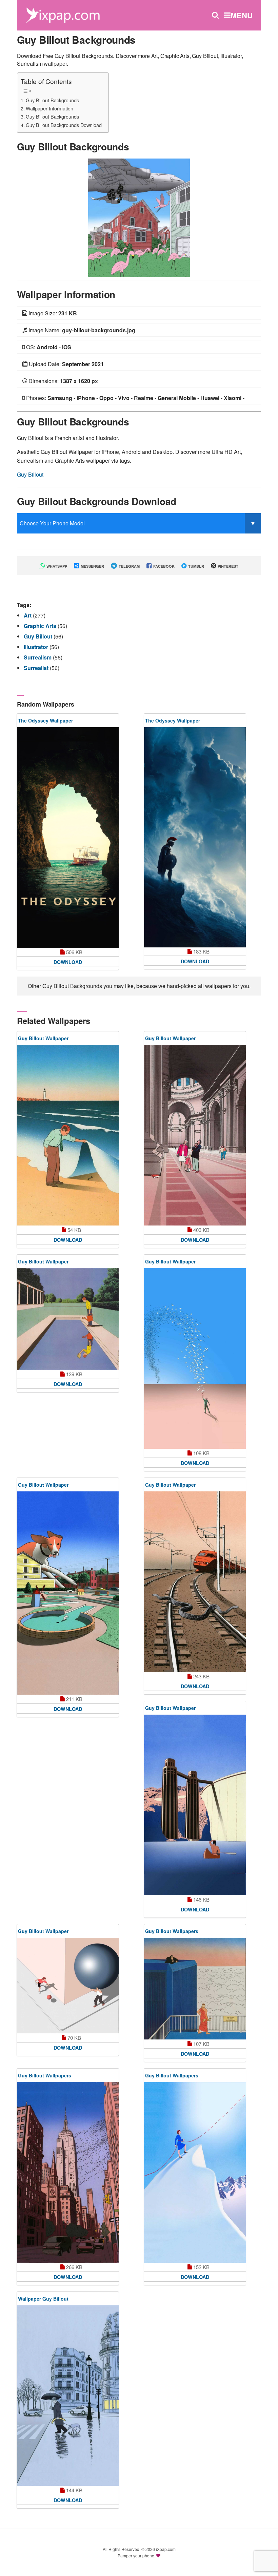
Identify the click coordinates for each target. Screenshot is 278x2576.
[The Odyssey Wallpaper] (68, 838)
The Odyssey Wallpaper (45, 720)
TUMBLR (196, 566)
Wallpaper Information (49, 108)
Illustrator (37, 647)
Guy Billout (30, 474)
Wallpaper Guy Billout (43, 2299)
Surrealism (38, 657)
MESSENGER (92, 566)
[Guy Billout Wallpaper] (68, 1135)
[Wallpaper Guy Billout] (68, 2396)
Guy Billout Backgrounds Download (64, 125)
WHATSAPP (56, 566)
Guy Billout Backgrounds (52, 100)
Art (28, 615)
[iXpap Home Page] (63, 14)
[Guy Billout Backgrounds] (139, 217)
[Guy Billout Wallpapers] (195, 1989)
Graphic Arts (41, 626)
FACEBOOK (163, 566)
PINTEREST (227, 566)
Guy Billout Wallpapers (172, 1931)
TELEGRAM (129, 566)
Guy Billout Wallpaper (43, 1038)
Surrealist (37, 668)
